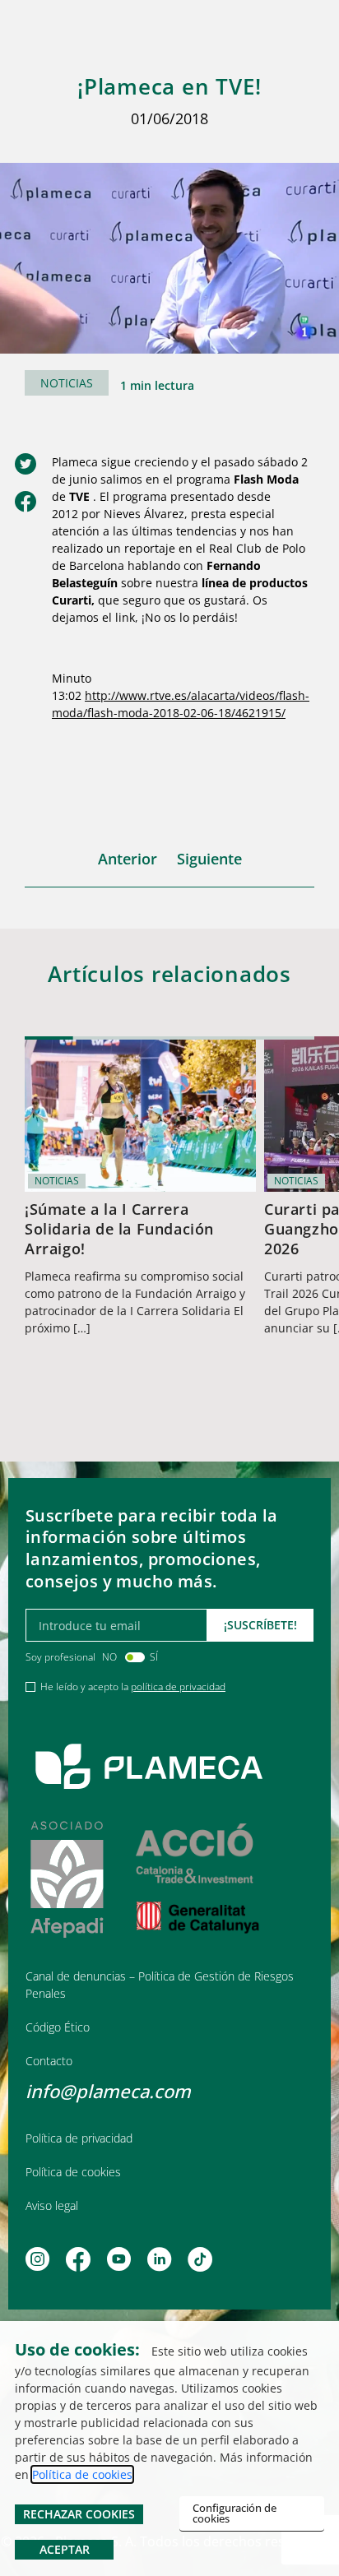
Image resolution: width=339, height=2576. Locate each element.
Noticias (67, 383)
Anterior (128, 859)
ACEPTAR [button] (65, 2549)
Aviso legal (52, 2205)
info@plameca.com (108, 2091)
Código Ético (58, 2027)
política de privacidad (178, 1686)
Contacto (49, 2061)
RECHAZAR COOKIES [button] (79, 2514)
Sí (154, 1657)
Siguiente (209, 859)
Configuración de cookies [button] (235, 2513)
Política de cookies (73, 2172)
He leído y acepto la (133, 1686)
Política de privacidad (79, 2138)
